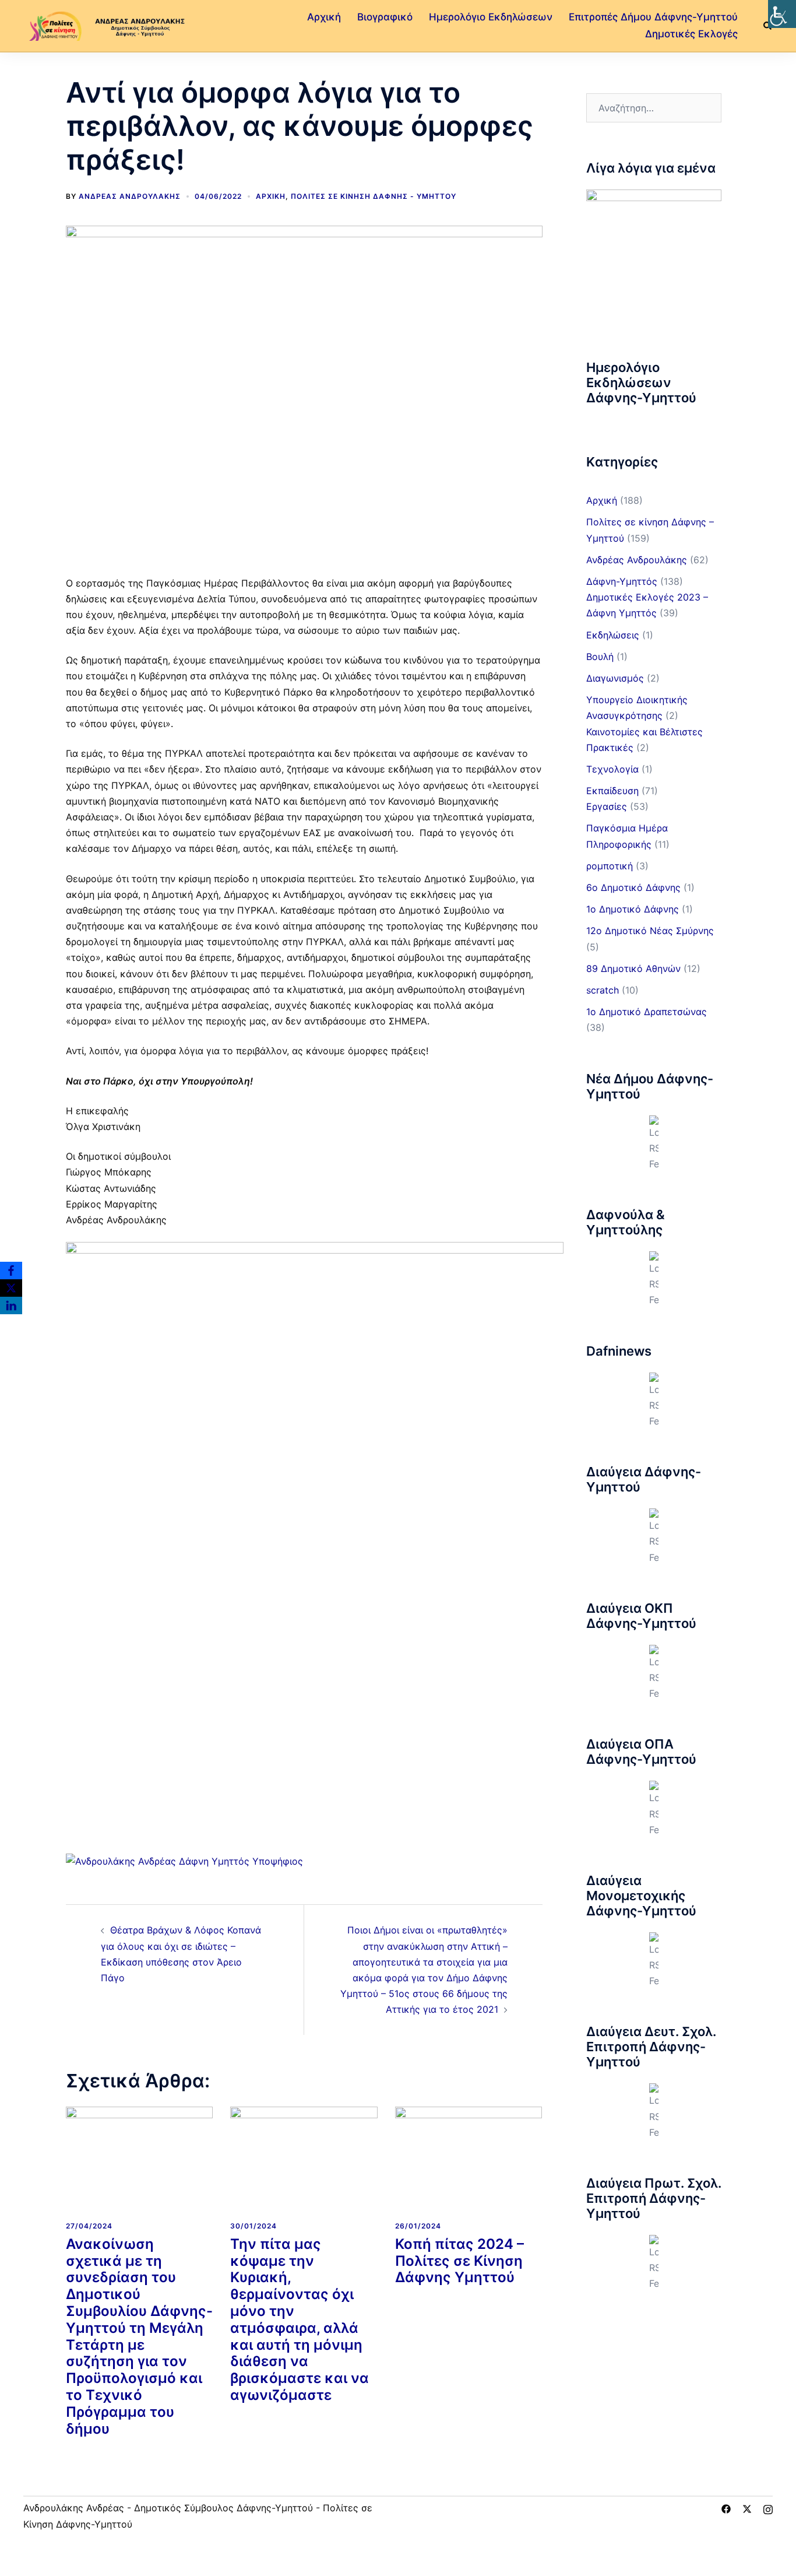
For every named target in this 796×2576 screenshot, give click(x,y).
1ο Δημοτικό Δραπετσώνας (647, 1012)
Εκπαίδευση (612, 791)
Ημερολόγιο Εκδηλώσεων (491, 17)
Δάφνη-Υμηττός (622, 581)
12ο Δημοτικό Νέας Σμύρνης (650, 931)
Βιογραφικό (385, 17)
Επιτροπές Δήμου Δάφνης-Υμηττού (653, 17)
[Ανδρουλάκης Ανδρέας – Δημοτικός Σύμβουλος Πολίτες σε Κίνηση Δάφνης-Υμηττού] (105, 24)
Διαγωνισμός (615, 678)
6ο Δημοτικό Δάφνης (633, 887)
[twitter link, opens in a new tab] (747, 2508)
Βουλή (600, 657)
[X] (11, 1288)
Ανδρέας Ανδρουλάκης (130, 196)
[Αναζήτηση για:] (654, 108)
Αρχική (324, 17)
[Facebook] (11, 1271)
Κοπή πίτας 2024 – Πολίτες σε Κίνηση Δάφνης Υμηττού (459, 2261)
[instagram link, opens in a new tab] (768, 2508)
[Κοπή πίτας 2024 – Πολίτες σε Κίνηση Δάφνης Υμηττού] (469, 2159)
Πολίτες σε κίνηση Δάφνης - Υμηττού (374, 196)
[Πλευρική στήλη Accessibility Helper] (782, 14)
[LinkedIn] (11, 1305)
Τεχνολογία (612, 769)
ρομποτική (610, 866)
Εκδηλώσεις (613, 635)
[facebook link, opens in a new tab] (726, 2508)
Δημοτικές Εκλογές (691, 34)
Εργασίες (607, 806)
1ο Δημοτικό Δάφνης (633, 909)
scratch (603, 990)
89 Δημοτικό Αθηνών (633, 968)
